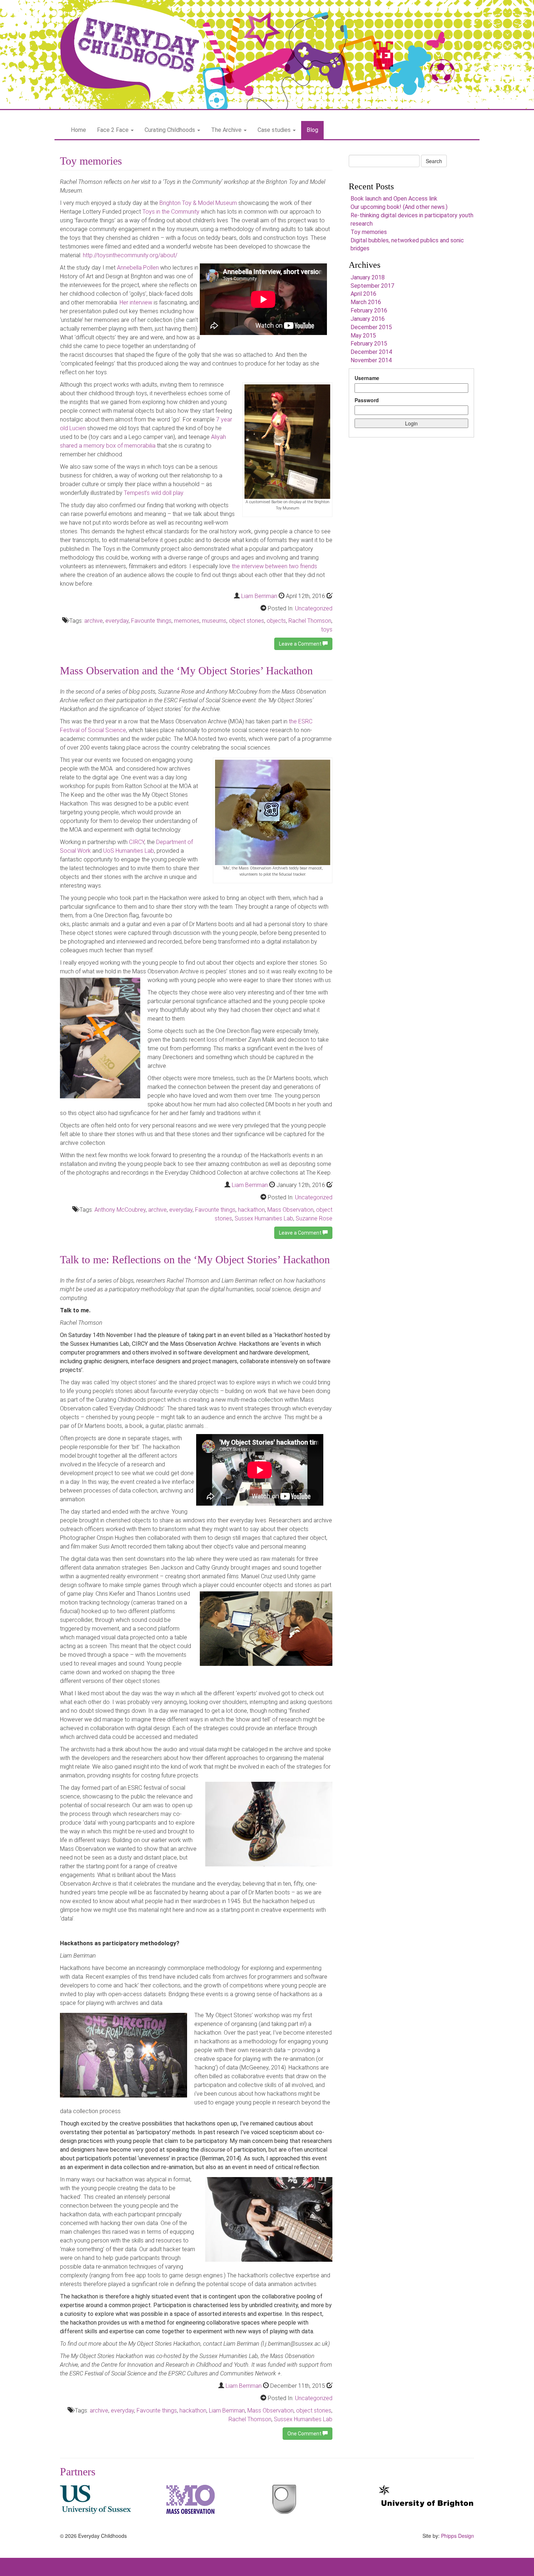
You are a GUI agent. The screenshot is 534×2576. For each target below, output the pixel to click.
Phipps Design (458, 2536)
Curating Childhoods (171, 130)
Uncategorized (314, 608)
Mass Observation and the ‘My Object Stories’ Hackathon (186, 671)
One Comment (305, 2434)
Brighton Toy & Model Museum (198, 203)
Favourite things (151, 621)
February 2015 (369, 344)
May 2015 (363, 336)
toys (327, 629)
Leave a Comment (301, 644)
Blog (312, 130)
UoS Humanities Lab (129, 851)
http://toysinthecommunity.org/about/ (130, 255)
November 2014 (371, 360)
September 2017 (372, 286)
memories (187, 621)
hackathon (251, 1210)
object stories (246, 621)
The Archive (227, 130)
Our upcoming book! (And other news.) (399, 207)
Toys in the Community (171, 212)
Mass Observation (290, 1210)
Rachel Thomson (310, 621)
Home (78, 130)
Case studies (275, 130)
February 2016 (369, 310)
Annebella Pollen (138, 268)
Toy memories (91, 161)
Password (367, 400)
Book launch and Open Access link (394, 199)
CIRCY (137, 842)
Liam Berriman (259, 596)
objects (276, 621)
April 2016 (363, 294)
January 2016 (368, 319)
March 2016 (366, 302)
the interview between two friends (274, 566)
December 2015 (371, 327)
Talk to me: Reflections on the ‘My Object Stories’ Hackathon (195, 1259)
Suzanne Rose (314, 1218)
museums (214, 621)
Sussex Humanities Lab (264, 1218)
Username (367, 378)
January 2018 (368, 277)
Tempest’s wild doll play (153, 493)
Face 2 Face (114, 130)
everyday (117, 621)
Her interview (136, 302)
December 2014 (371, 352)
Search (434, 161)
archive (94, 621)
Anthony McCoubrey (120, 1210)
